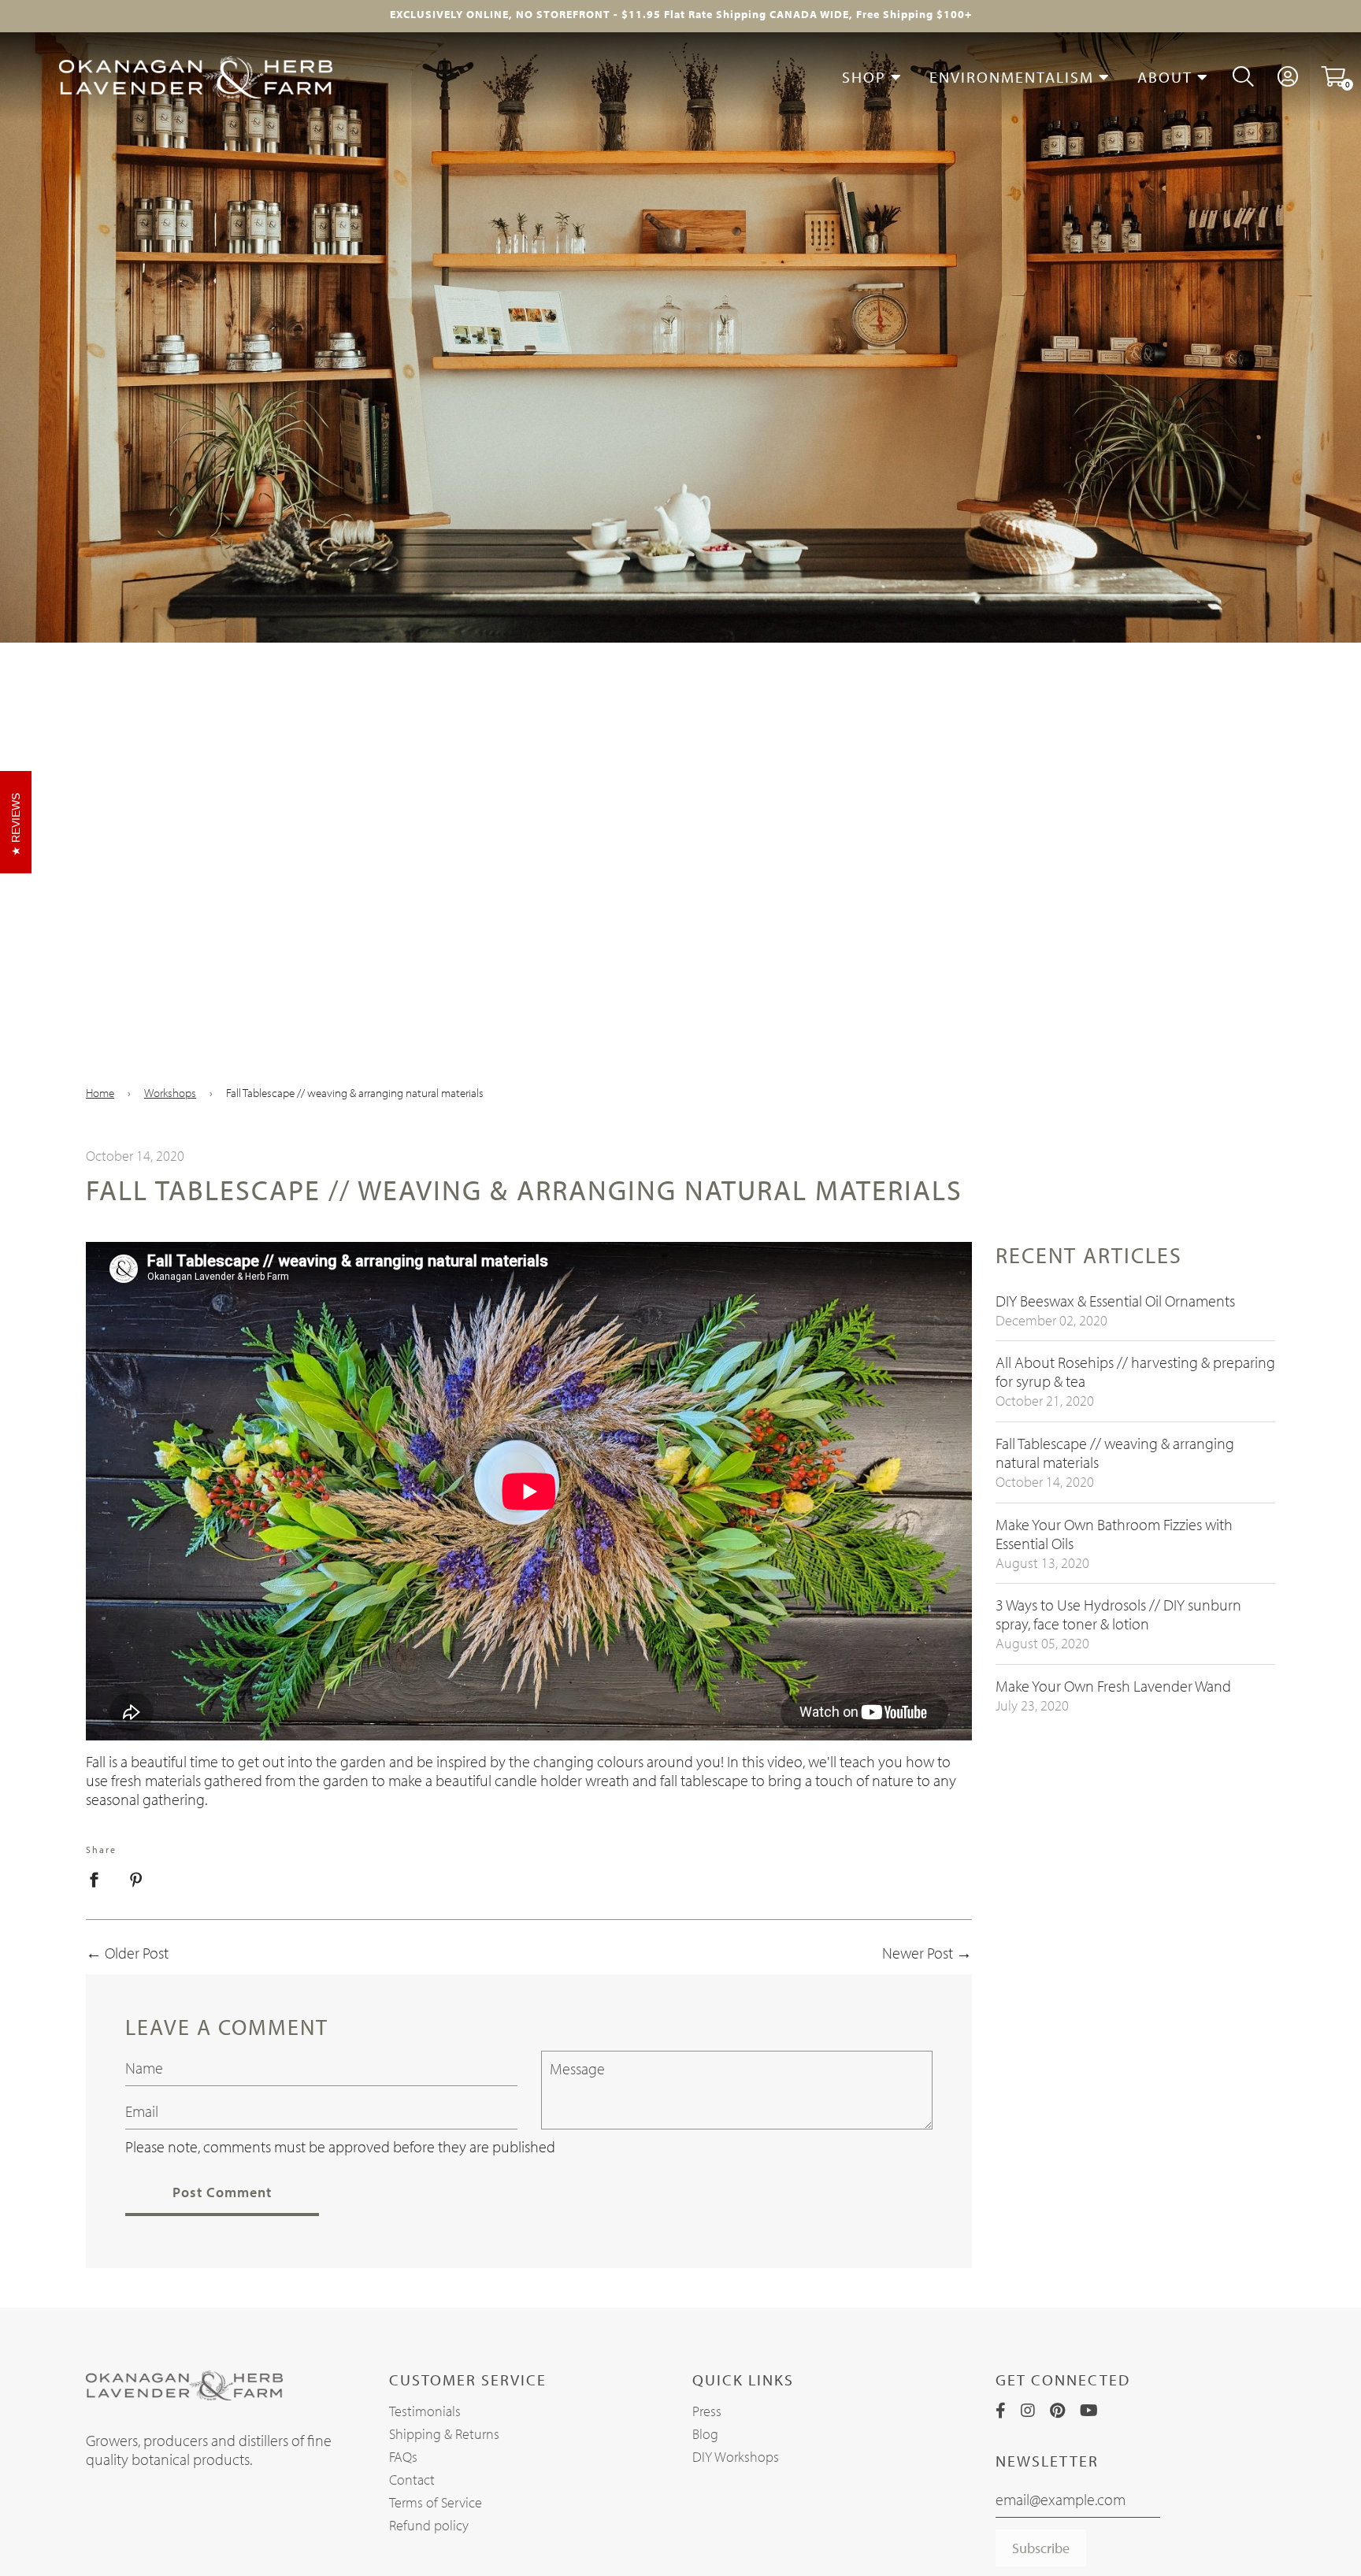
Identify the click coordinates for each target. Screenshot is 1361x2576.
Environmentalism (1014, 77)
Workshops (170, 1093)
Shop (866, 77)
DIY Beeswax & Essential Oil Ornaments (1115, 1301)
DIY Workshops (736, 2457)
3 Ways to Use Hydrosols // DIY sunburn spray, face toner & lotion (1118, 1614)
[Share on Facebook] (100, 1877)
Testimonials (425, 2411)
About (1167, 77)
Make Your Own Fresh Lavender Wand (1113, 1686)
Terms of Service (436, 2502)
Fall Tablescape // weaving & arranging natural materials (1115, 1453)
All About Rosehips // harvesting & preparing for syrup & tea (1135, 1371)
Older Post (137, 1953)
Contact (412, 2480)
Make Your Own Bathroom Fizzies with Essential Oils (1114, 1534)
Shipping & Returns (444, 2434)
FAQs (403, 2457)
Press (707, 2411)
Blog (705, 2434)
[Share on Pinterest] (136, 1877)
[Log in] (1288, 77)
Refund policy (429, 2525)
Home (100, 1093)
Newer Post (918, 1953)
